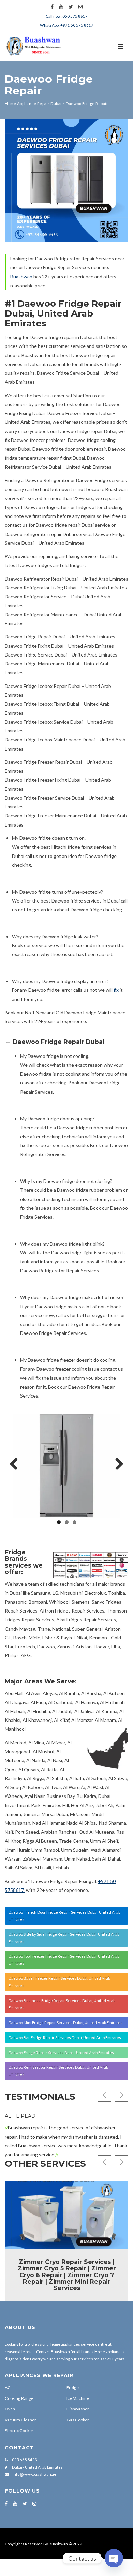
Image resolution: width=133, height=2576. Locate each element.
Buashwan (21, 276)
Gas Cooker (78, 2420)
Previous (16, 1464)
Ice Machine (78, 2398)
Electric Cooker (19, 2430)
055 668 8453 (24, 2460)
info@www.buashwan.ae (34, 2474)
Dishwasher (78, 2409)
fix (116, 990)
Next (117, 1464)
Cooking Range (19, 2398)
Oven (10, 2409)
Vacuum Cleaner (20, 2420)
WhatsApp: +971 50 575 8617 (67, 25)
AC (8, 2387)
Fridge (73, 2387)
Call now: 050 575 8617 (67, 16)
